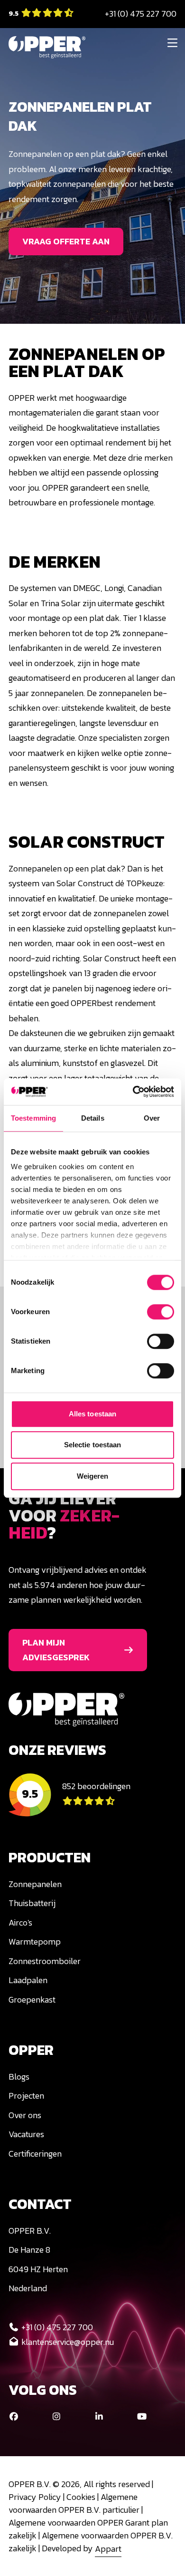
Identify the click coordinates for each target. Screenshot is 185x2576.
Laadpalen (28, 1980)
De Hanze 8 (29, 2250)
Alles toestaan (92, 1414)
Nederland (28, 2288)
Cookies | (83, 2497)
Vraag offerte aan (66, 241)
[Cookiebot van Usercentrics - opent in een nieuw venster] (133, 1092)
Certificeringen (35, 2154)
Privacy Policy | (37, 2497)
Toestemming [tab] (33, 1118)
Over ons (25, 2115)
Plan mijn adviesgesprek (56, 1650)
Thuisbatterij (32, 1903)
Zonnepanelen (35, 1884)
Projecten (26, 2096)
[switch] (161, 1312)
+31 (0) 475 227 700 (141, 14)
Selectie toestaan (93, 1445)
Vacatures (26, 2134)
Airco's (20, 1922)
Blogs (19, 2077)
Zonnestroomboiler (45, 1961)
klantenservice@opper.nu (68, 2342)
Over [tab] (152, 1118)
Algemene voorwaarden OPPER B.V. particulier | (76, 2503)
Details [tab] (93, 1118)
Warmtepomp (35, 1942)
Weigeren (93, 1476)
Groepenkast (32, 2000)
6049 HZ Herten (38, 2269)
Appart (108, 2548)
